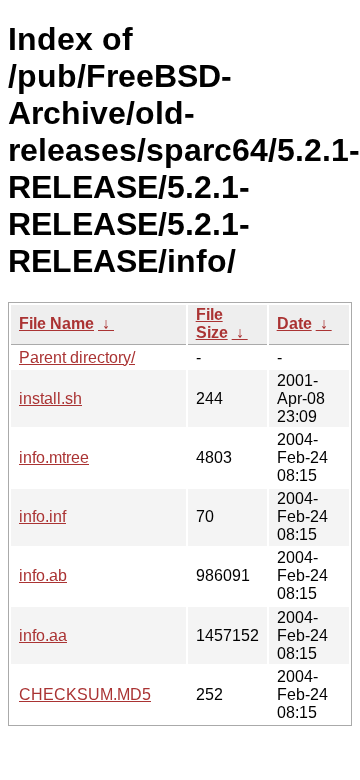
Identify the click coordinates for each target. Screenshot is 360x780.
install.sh (50, 398)
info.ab (43, 575)
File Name (56, 323)
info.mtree (54, 457)
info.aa (43, 635)
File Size (212, 323)
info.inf (42, 516)
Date (294, 323)
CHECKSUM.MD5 (85, 694)
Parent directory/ (77, 357)
